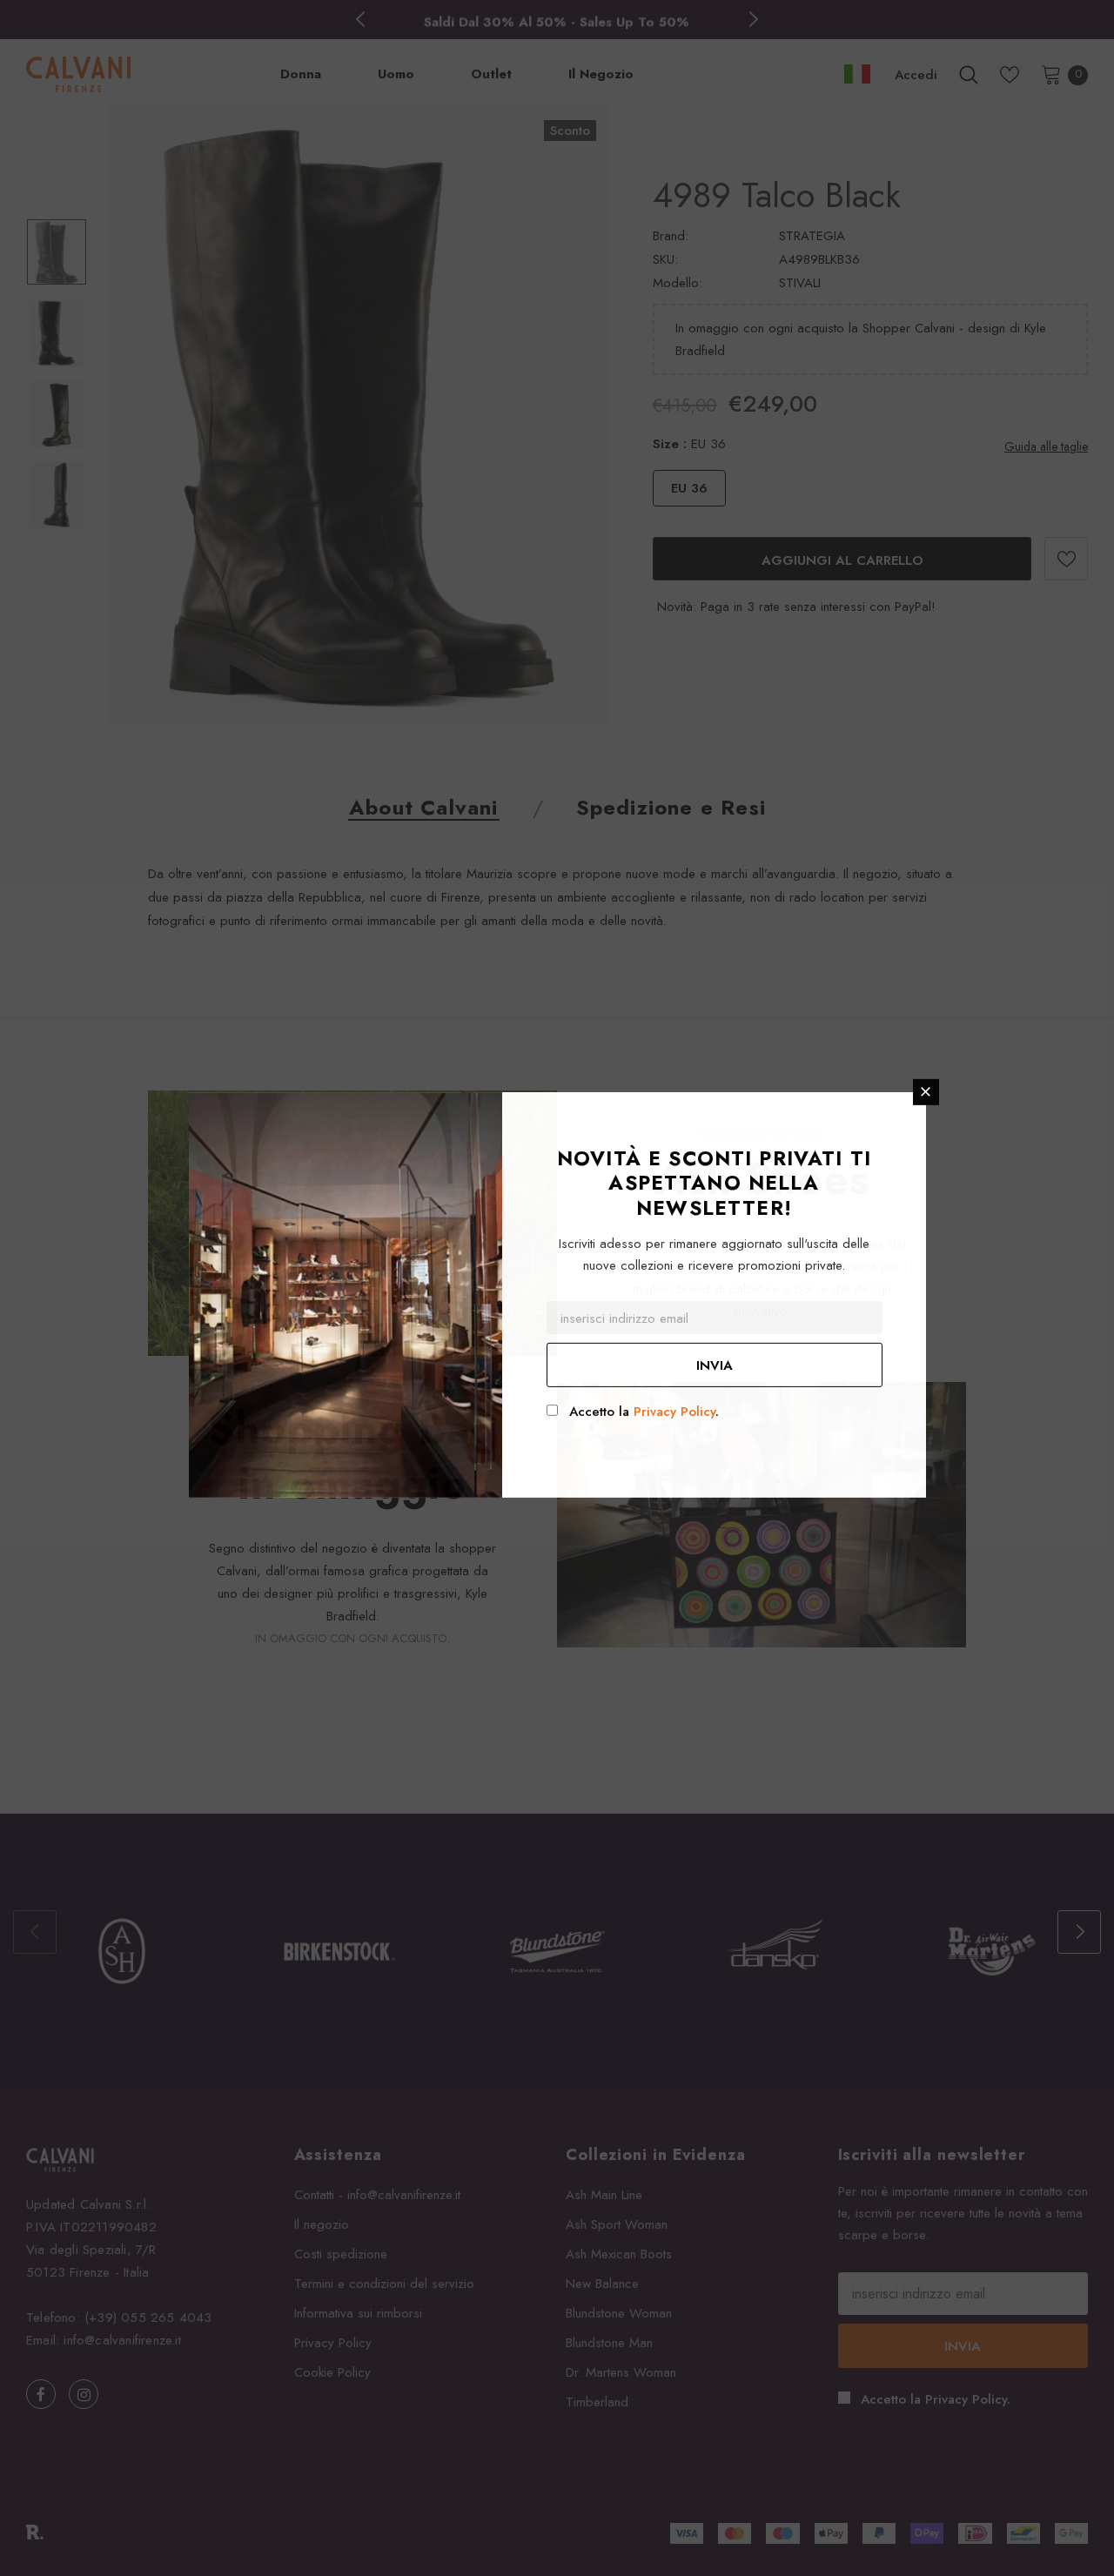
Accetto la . (644, 1412)
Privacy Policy (674, 1412)
